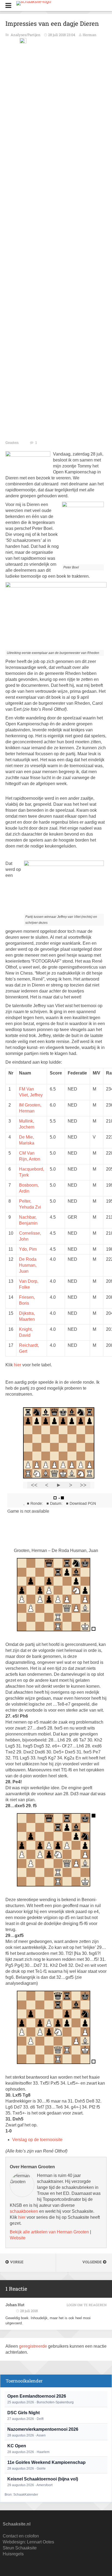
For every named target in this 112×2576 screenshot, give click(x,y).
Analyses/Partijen (26, 35)
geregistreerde (34, 2346)
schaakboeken (24, 2211)
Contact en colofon (21, 2536)
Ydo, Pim (28, 1249)
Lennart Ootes (41, 2542)
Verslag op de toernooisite (37, 2140)
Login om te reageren (87, 2305)
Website (18, 2238)
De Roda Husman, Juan (28, 1265)
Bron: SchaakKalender (21, 2495)
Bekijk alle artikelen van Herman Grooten (49, 2232)
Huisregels (13, 2554)
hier (18, 1365)
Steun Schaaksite (20, 2548)
